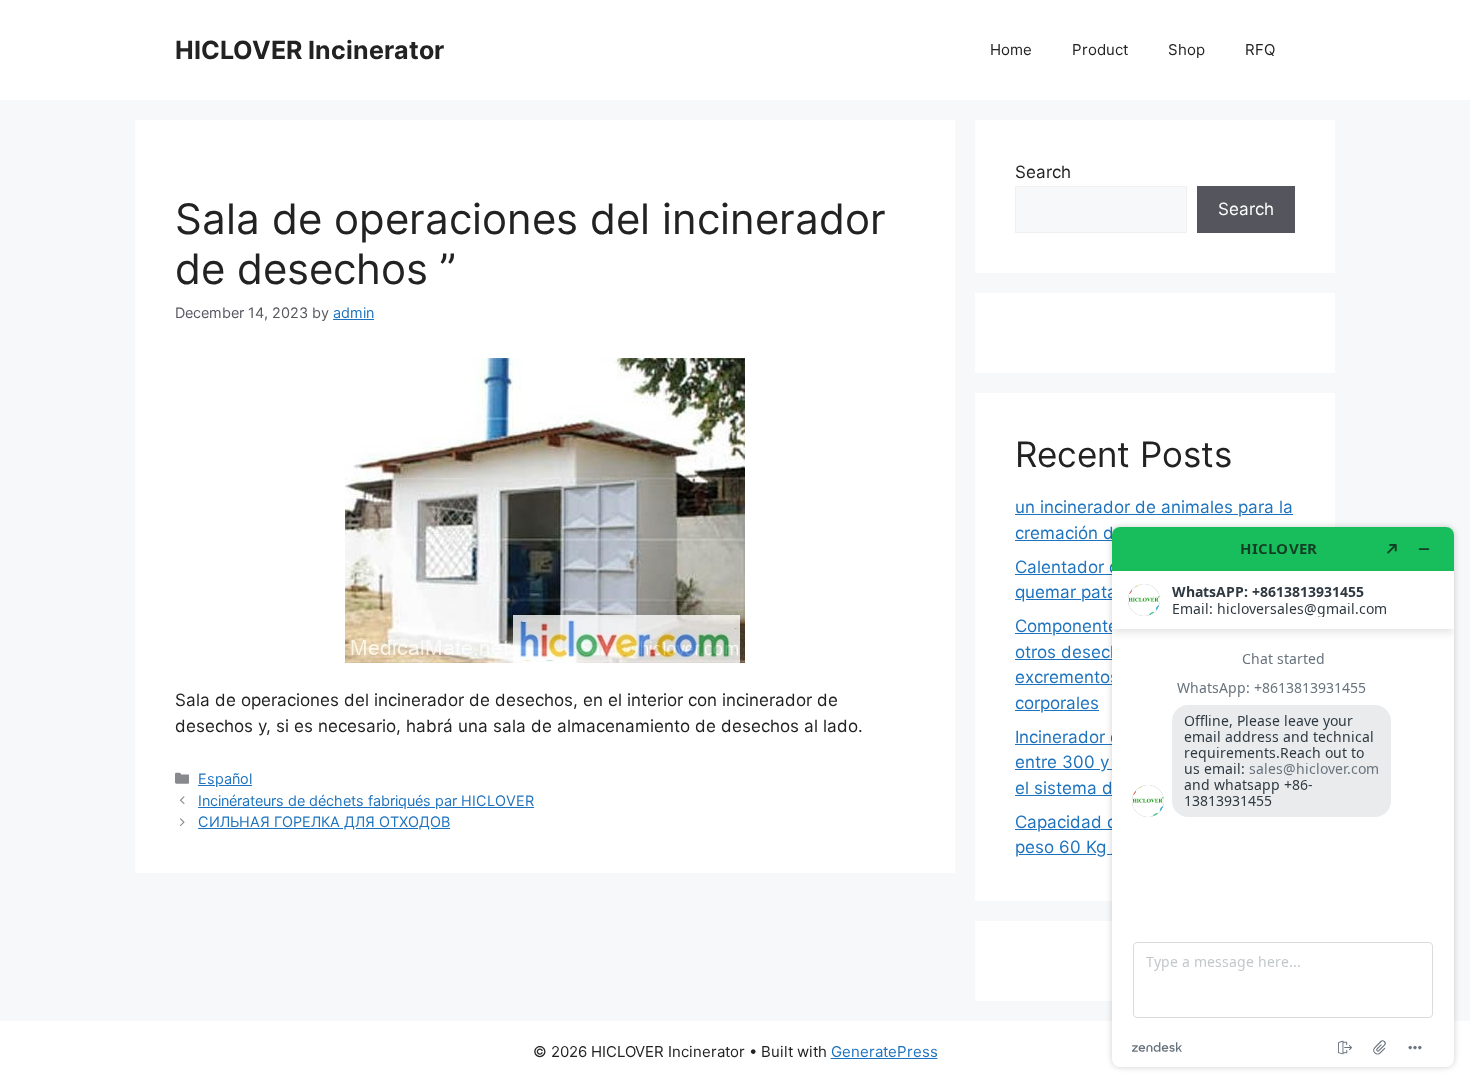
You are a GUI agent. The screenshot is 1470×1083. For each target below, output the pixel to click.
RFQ (1260, 49)
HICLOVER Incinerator (309, 50)
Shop (1186, 49)
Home (1011, 49)
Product (1100, 49)
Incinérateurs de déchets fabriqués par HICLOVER (366, 800)
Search (1043, 172)
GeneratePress (884, 1051)
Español (225, 778)
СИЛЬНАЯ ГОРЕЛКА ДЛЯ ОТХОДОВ (324, 821)
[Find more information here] (1283, 797)
